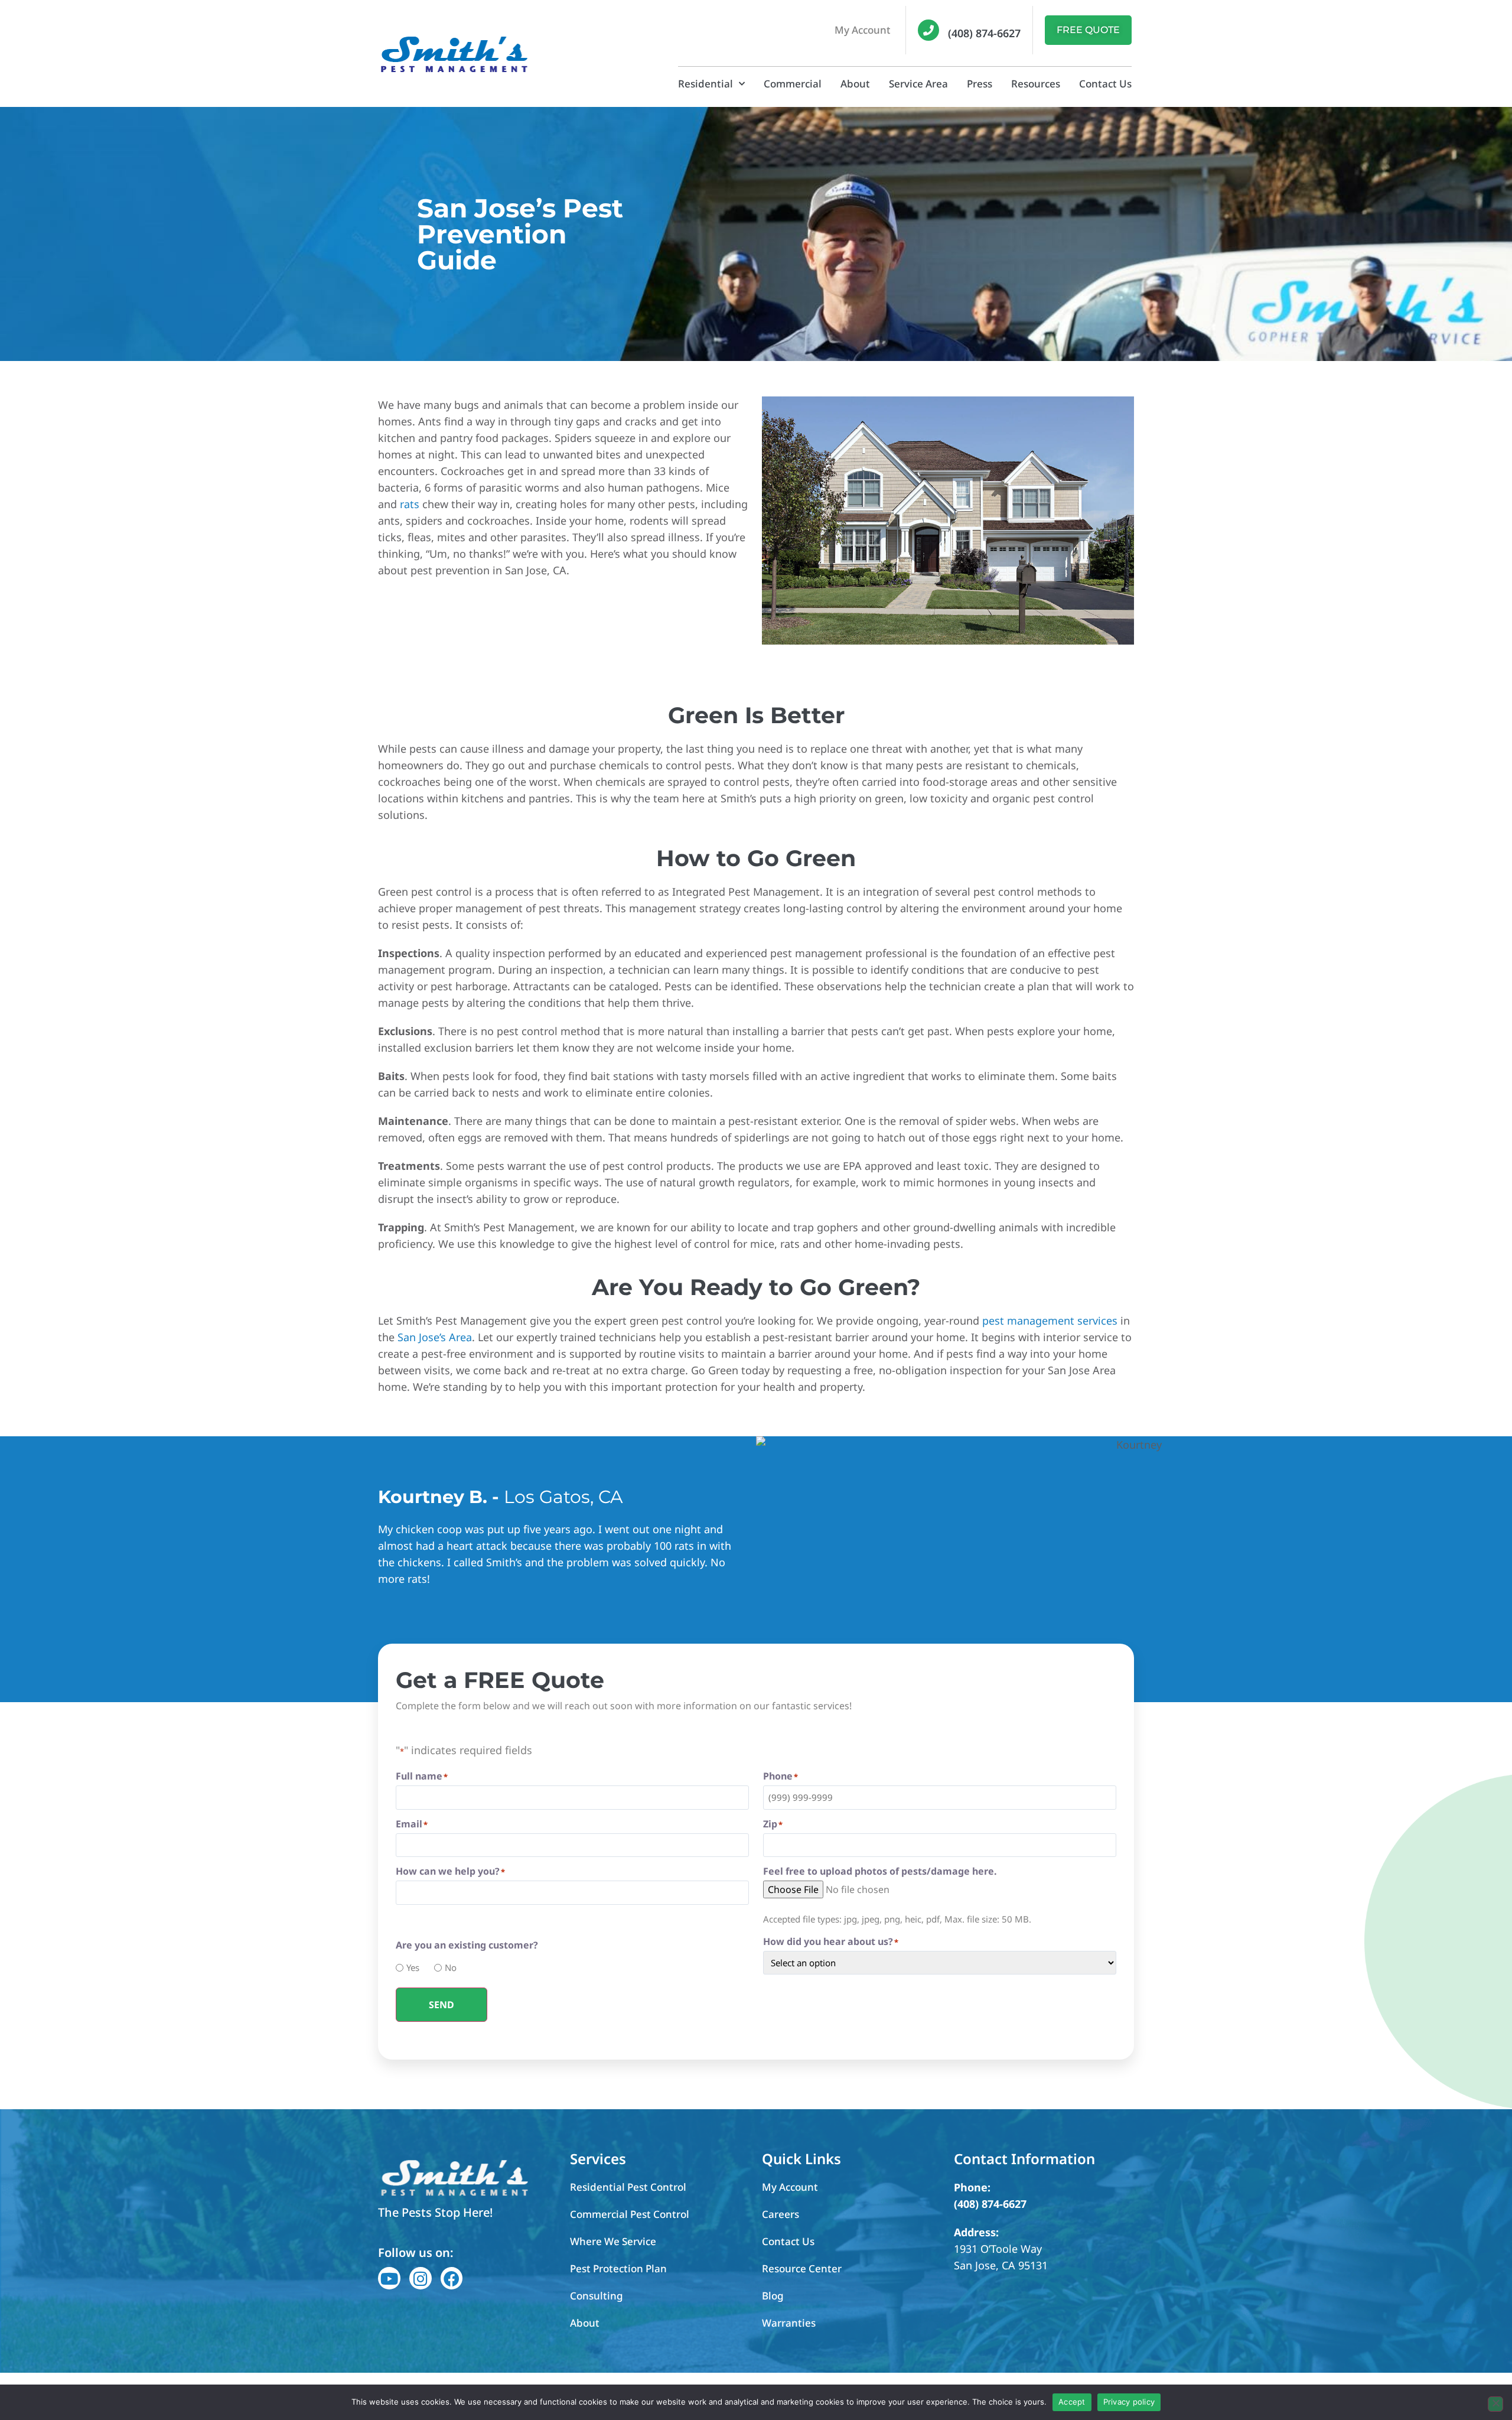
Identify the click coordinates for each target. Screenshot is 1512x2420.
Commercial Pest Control (630, 2214)
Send (441, 2005)
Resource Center (802, 2268)
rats (410, 504)
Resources (1036, 84)
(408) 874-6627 (984, 33)
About (855, 84)
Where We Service (613, 2241)
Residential (706, 84)
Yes (409, 1968)
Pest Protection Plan (618, 2268)
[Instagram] (421, 2278)
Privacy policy (1129, 2402)
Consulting (597, 2296)
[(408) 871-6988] (928, 30)
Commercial (793, 84)
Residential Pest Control (628, 2187)
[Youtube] (389, 2278)
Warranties (789, 2323)
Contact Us (1105, 84)
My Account (863, 30)
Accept (1072, 2402)
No (447, 1968)
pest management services (1050, 1320)
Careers (781, 2214)
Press (980, 84)
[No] (1495, 2404)
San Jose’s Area (435, 1337)
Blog (773, 2296)
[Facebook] (452, 2278)
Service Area (918, 84)
